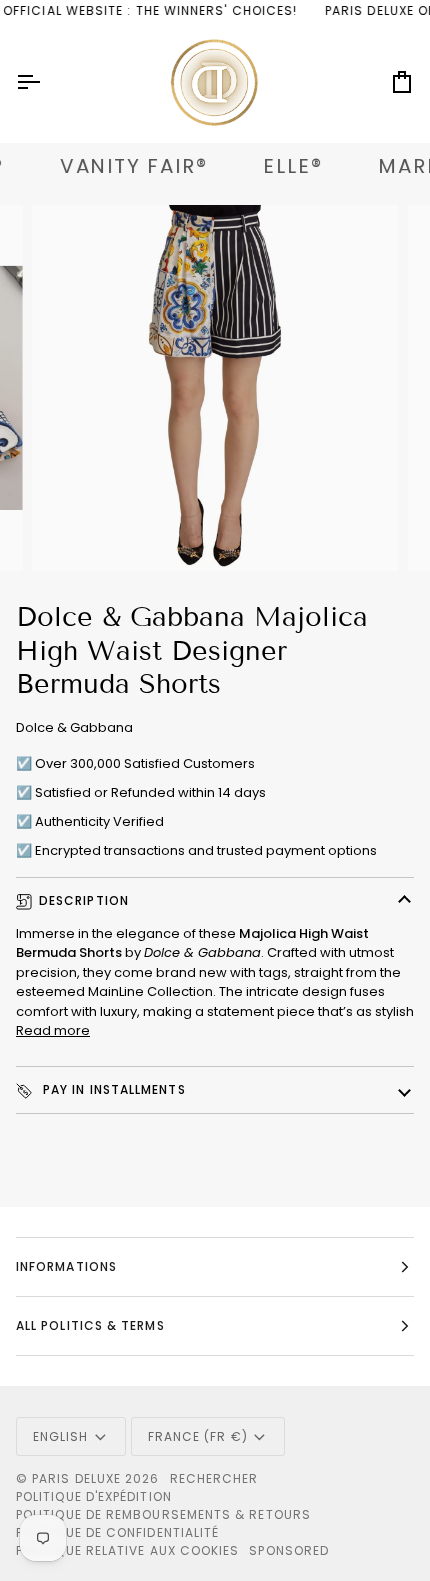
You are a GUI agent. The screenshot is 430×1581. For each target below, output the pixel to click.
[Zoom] (69, 533)
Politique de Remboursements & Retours (163, 1514)
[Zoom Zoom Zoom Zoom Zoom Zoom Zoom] (215, 388)
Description (84, 900)
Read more (53, 1030)
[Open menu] (46, 82)
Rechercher (214, 1478)
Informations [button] (66, 1266)
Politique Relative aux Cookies (127, 1550)
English (61, 1436)
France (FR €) (198, 1436)
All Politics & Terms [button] (90, 1325)
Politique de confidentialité (117, 1532)
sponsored (289, 1550)
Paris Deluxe (76, 1478)
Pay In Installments (112, 1089)
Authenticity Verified (99, 821)
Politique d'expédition (94, 1496)
